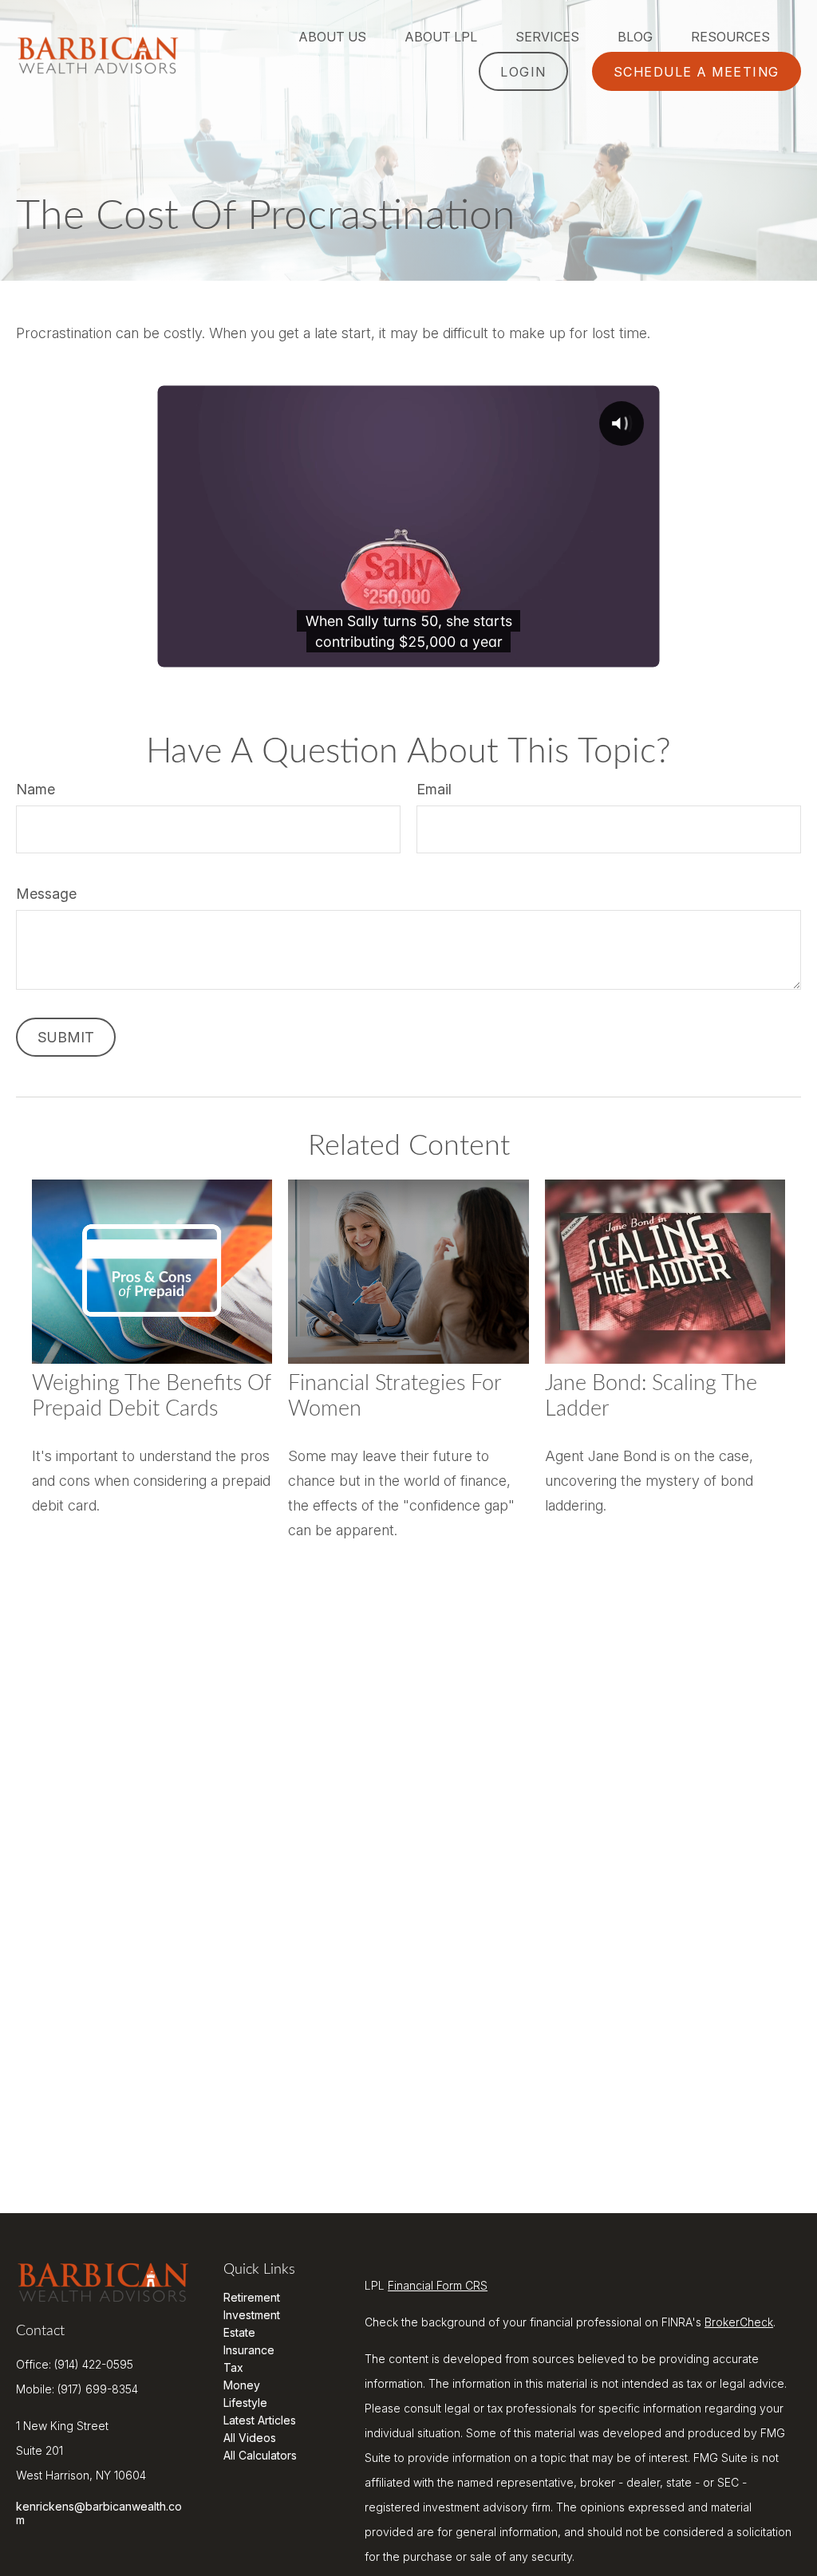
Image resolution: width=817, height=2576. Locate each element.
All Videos (250, 2438)
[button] (332, 36)
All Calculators (260, 2455)
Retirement (252, 2297)
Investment (252, 2315)
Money (242, 2385)
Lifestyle (245, 2403)
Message (46, 894)
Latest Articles (260, 2420)
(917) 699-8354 (98, 2389)
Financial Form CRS (438, 2285)
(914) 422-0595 (94, 2364)
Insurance (249, 2350)
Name (36, 789)
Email (434, 789)
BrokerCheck (739, 2322)
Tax (233, 2367)
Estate (239, 2332)
